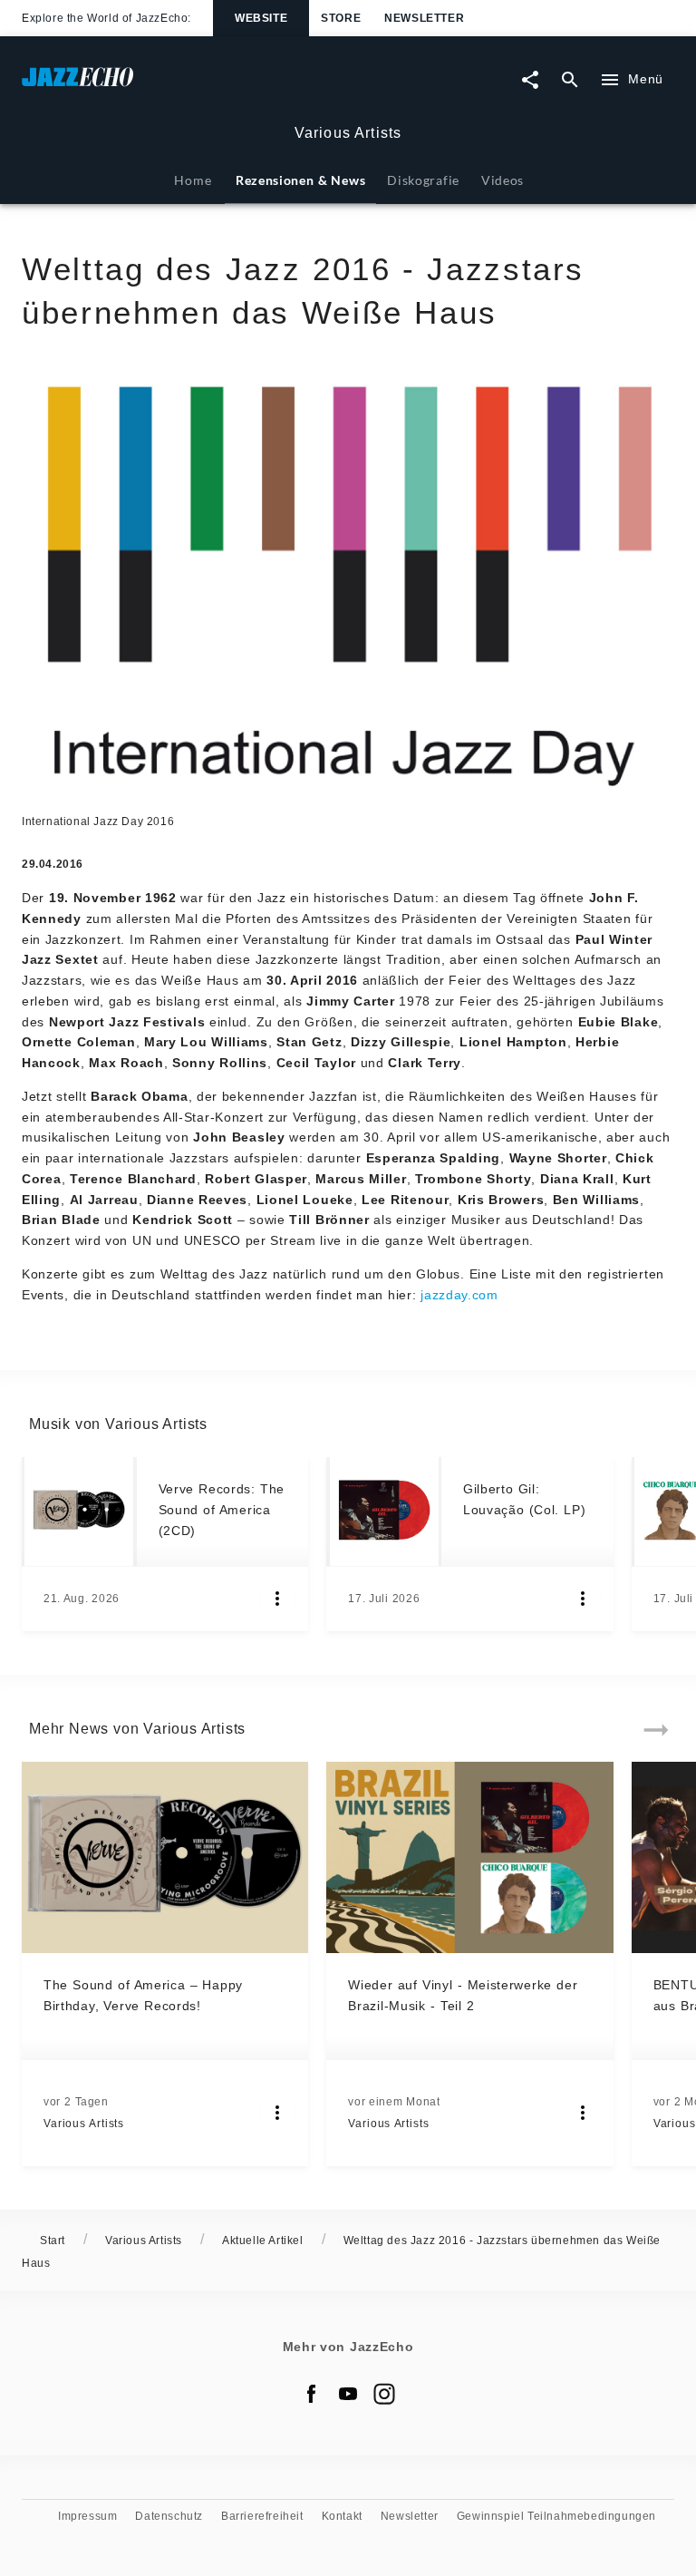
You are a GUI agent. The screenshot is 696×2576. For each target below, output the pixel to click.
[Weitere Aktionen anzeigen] (277, 1599)
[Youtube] (348, 2394)
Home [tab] (193, 180)
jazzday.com (459, 1295)
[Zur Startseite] (185, 86)
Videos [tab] (503, 180)
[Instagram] (384, 2394)
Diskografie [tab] (423, 180)
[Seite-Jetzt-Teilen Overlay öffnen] (530, 80)
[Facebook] (312, 2394)
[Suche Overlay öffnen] (570, 80)
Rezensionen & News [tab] (300, 180)
